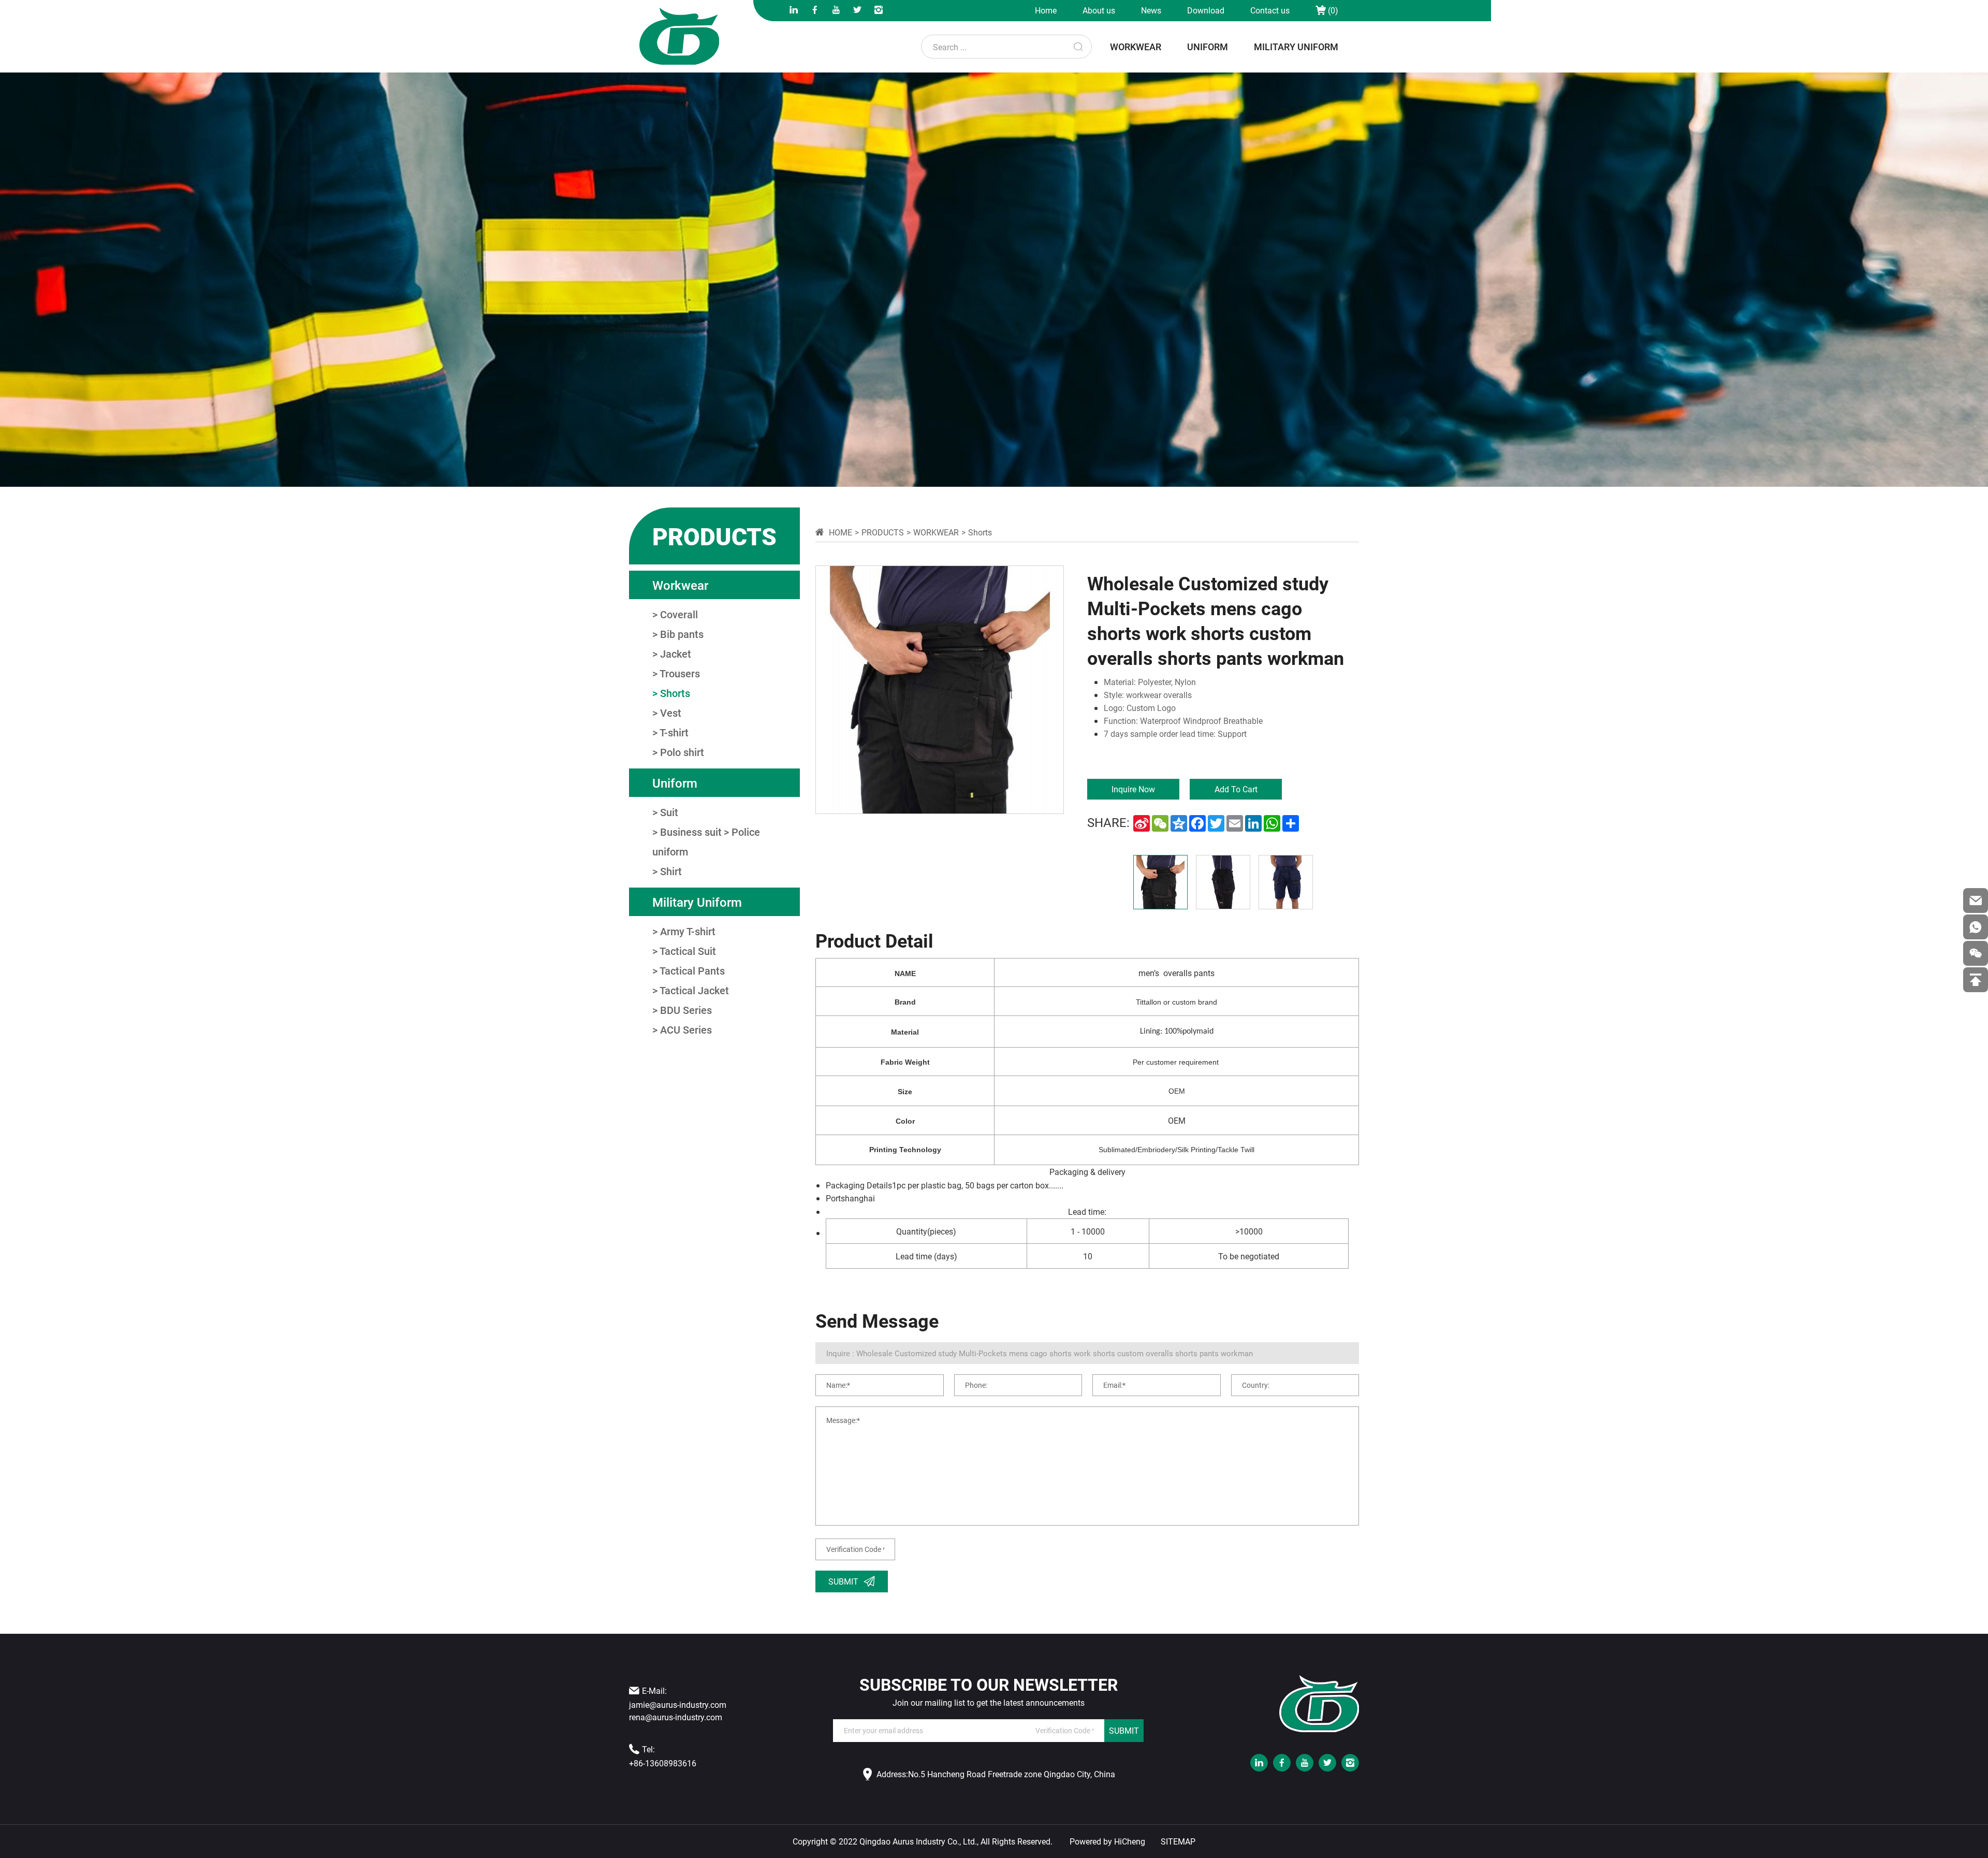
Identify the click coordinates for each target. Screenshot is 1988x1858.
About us (1099, 10)
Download (1206, 10)
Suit (669, 812)
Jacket (676, 654)
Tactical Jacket (694, 990)
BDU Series (686, 1010)
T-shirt (674, 732)
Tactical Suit (688, 951)
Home (1046, 10)
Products (883, 532)
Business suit (691, 832)
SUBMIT (1124, 1730)
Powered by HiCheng (1107, 1841)
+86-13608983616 (663, 1763)
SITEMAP (1178, 1841)
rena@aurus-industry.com (676, 1717)
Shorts (675, 693)
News (1151, 10)
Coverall (679, 614)
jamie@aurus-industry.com (678, 1704)
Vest (671, 713)
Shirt (671, 871)
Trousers (680, 673)
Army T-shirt (688, 931)
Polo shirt (682, 752)
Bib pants (682, 634)
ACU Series (686, 1029)
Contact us (1270, 10)
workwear (1136, 47)
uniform (1208, 47)
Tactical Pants (692, 970)
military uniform (1296, 47)
